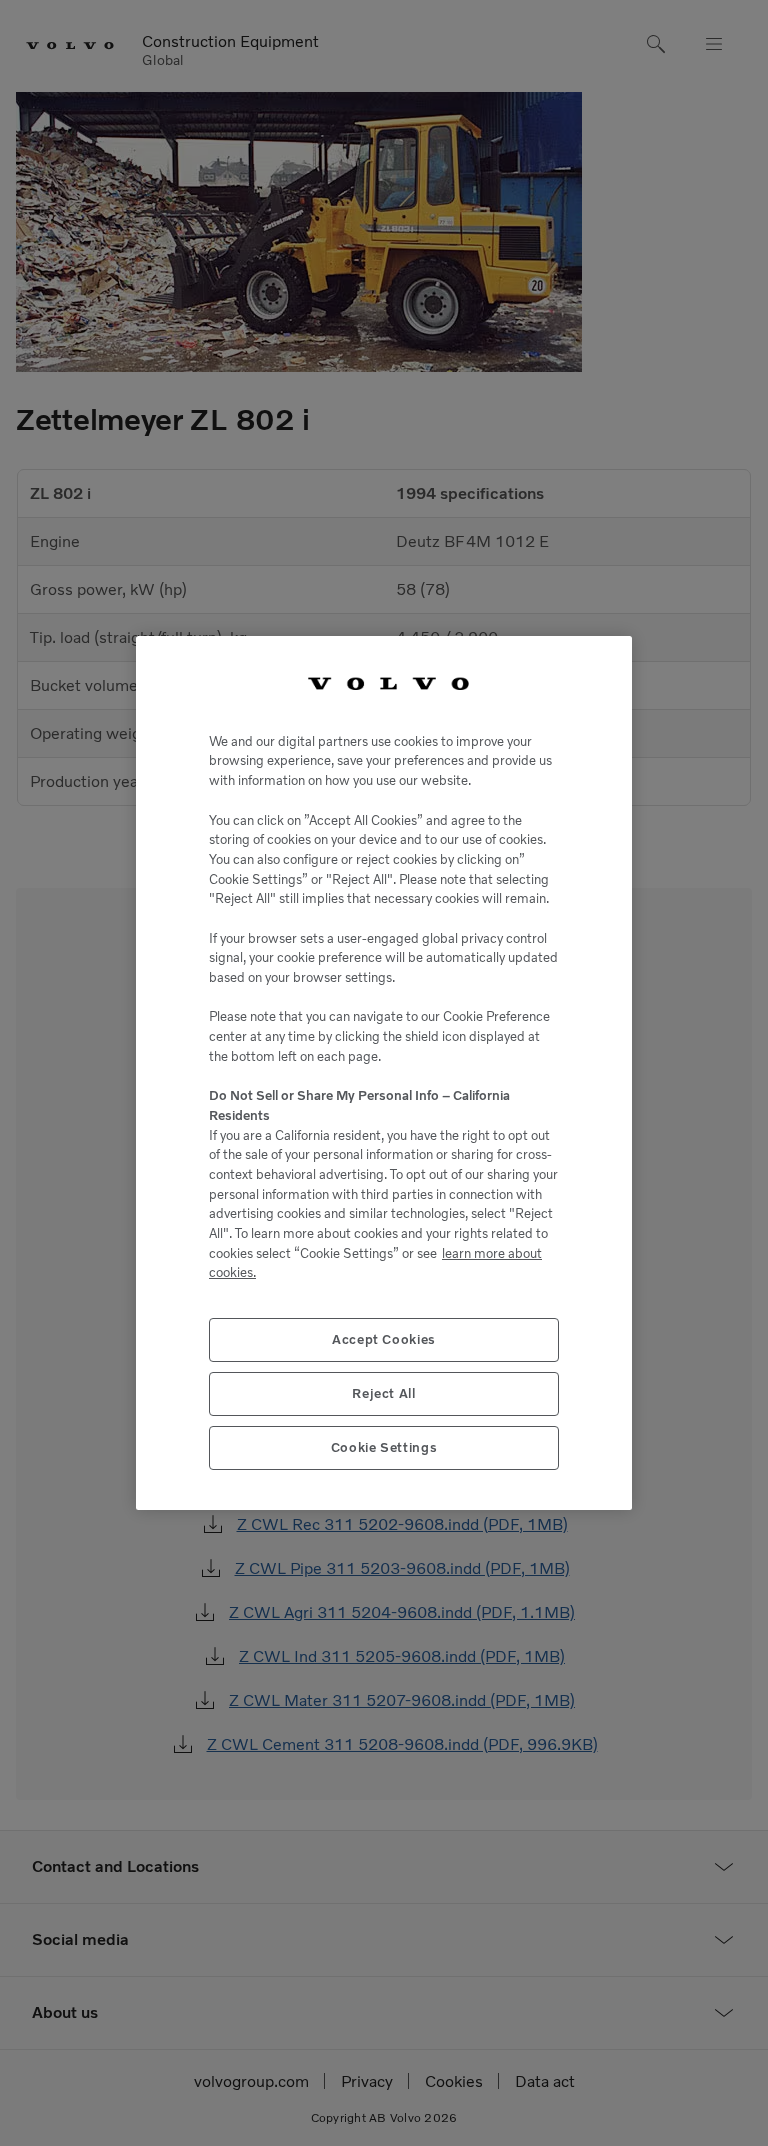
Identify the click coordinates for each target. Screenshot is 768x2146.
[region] (384, 1073)
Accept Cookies (384, 1339)
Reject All (384, 1393)
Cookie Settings (384, 1447)
